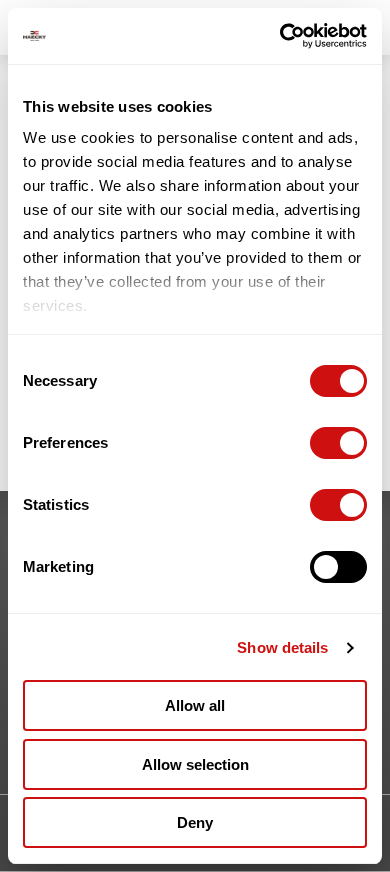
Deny (195, 822)
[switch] (338, 443)
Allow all (195, 705)
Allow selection (195, 764)
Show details (282, 647)
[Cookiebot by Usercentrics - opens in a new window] (280, 36)
